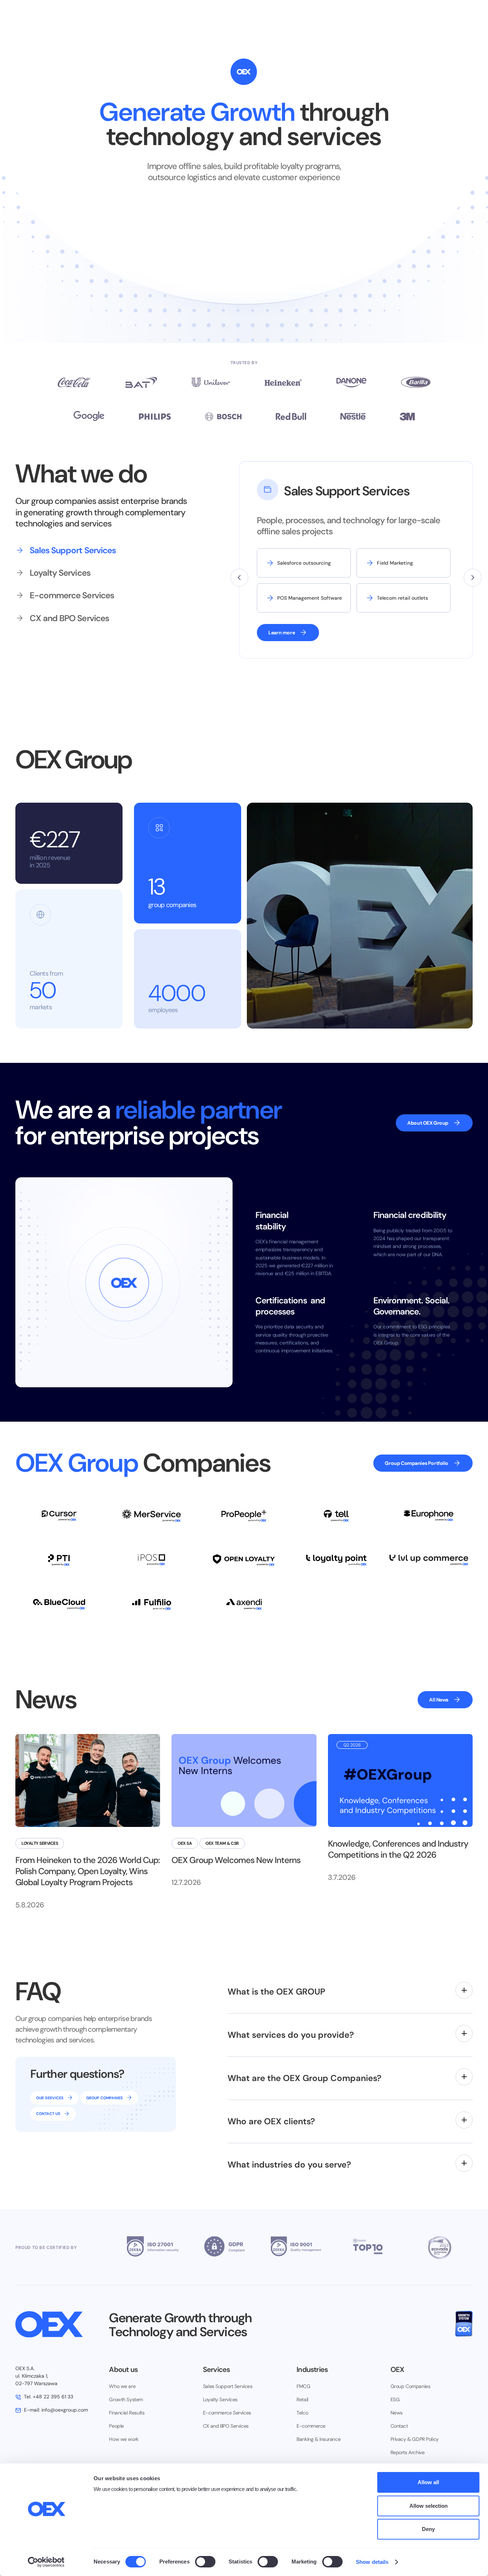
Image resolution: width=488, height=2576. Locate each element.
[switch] (205, 2562)
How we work (124, 2439)
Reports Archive (408, 2452)
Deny (428, 2529)
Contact (399, 2426)
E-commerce (311, 2426)
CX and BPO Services (226, 2426)
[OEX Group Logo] (56, 2324)
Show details (372, 2562)
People (116, 2426)
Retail (302, 2399)
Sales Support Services (228, 2386)
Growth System (126, 2399)
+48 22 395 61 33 (49, 2397)
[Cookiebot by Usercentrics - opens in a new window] (46, 2562)
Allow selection (429, 2506)
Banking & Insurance (318, 2439)
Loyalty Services (220, 2399)
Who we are (122, 2386)
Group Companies (410, 2386)
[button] (239, 578)
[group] (83, 550)
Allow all (428, 2482)
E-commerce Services (227, 2413)
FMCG (303, 2386)
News (397, 2413)
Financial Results (127, 2413)
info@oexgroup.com (56, 2410)
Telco (302, 2413)
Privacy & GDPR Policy (415, 2439)
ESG (395, 2399)
